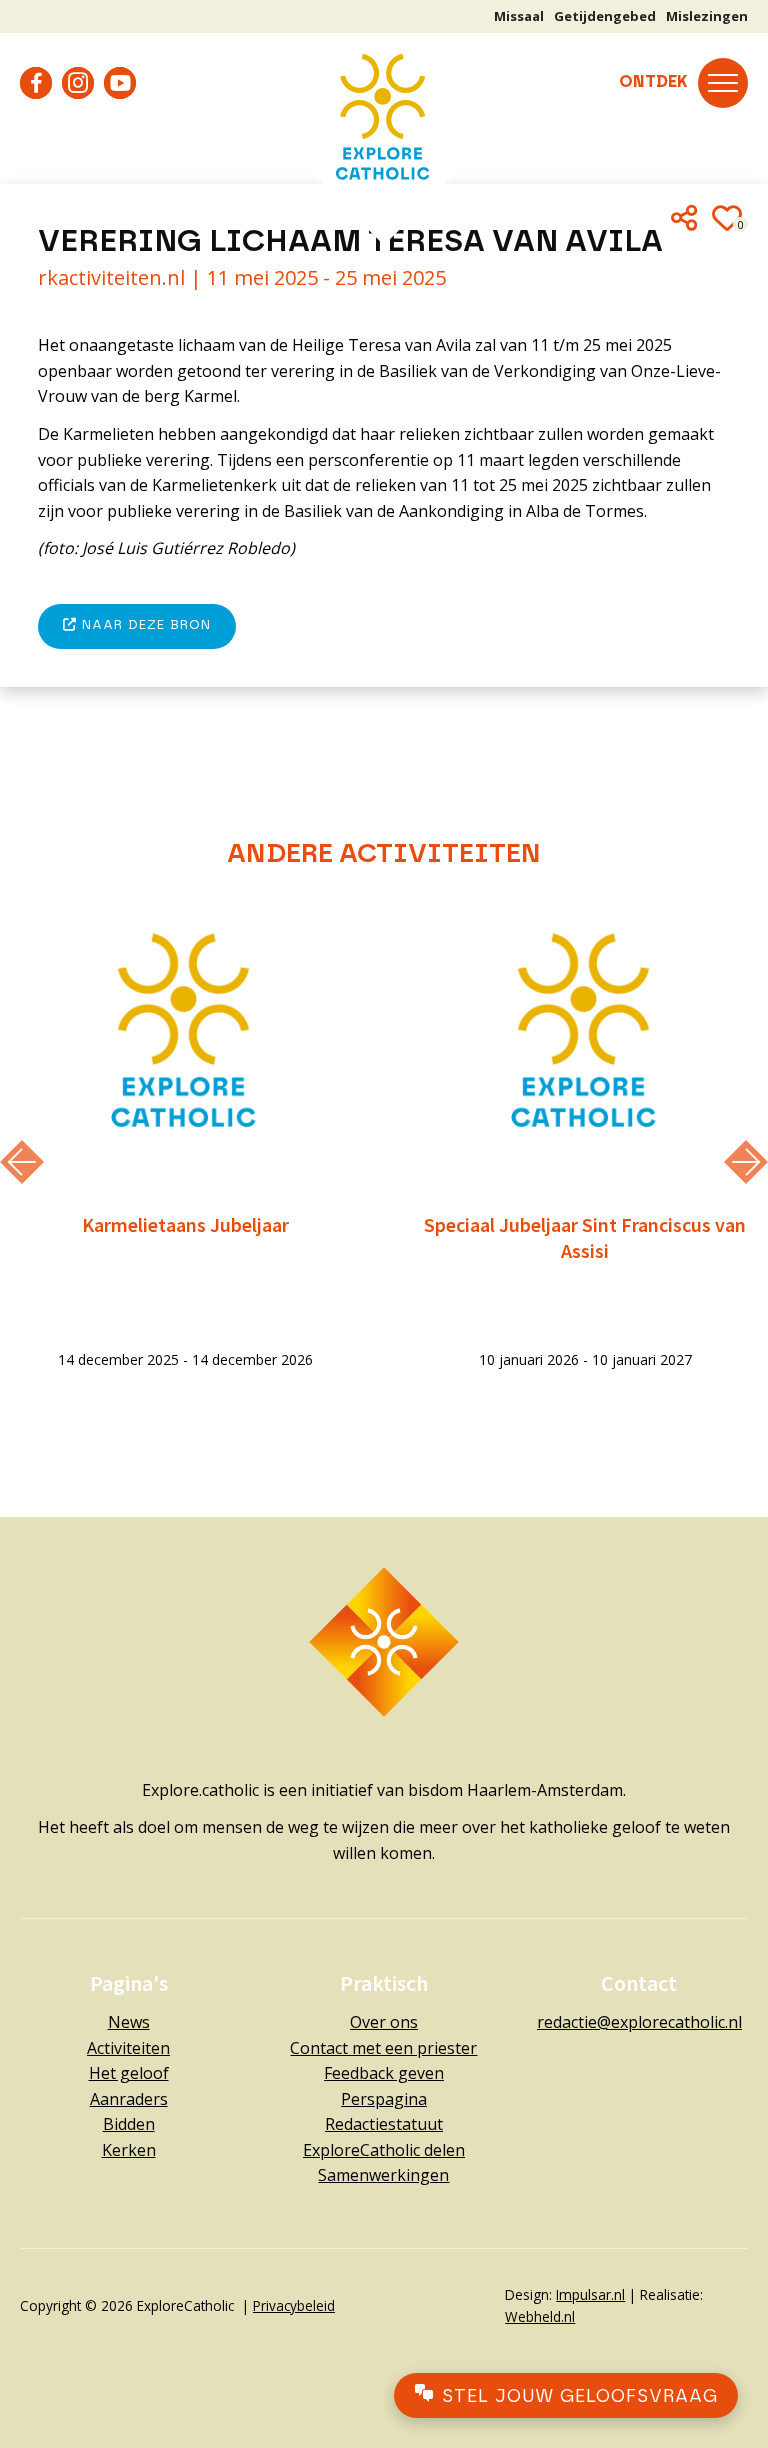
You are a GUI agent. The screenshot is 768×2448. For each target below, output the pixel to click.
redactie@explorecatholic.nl (639, 2022)
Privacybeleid (294, 2305)
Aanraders (129, 2099)
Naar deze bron (144, 625)
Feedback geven (384, 2073)
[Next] (746, 1162)
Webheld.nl (540, 2316)
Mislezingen (707, 16)
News (129, 2022)
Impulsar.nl (590, 2294)
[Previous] (22, 1162)
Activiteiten (128, 2048)
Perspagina (384, 2099)
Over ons (384, 2022)
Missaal (519, 16)
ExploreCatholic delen (384, 2150)
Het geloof (129, 2073)
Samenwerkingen (383, 2175)
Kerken (129, 2150)
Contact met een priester (383, 2048)
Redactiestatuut (384, 2124)
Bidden (129, 2124)
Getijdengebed (605, 16)
